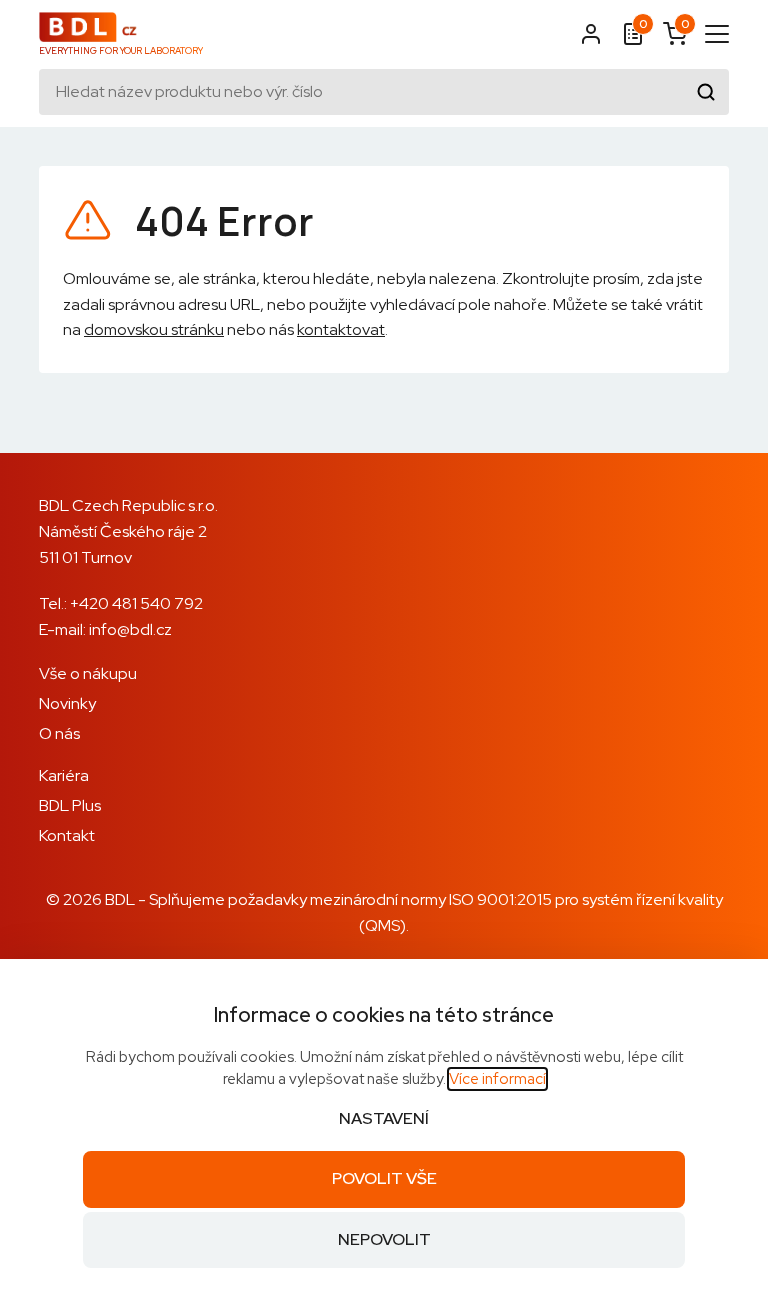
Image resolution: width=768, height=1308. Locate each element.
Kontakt (67, 835)
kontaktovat (341, 329)
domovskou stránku (154, 329)
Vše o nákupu (88, 673)
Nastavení (384, 1118)
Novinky (67, 703)
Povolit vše (384, 1178)
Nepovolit (384, 1239)
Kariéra (64, 775)
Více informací (497, 1079)
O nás (59, 733)
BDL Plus (70, 805)
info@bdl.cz (130, 629)
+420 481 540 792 (136, 603)
